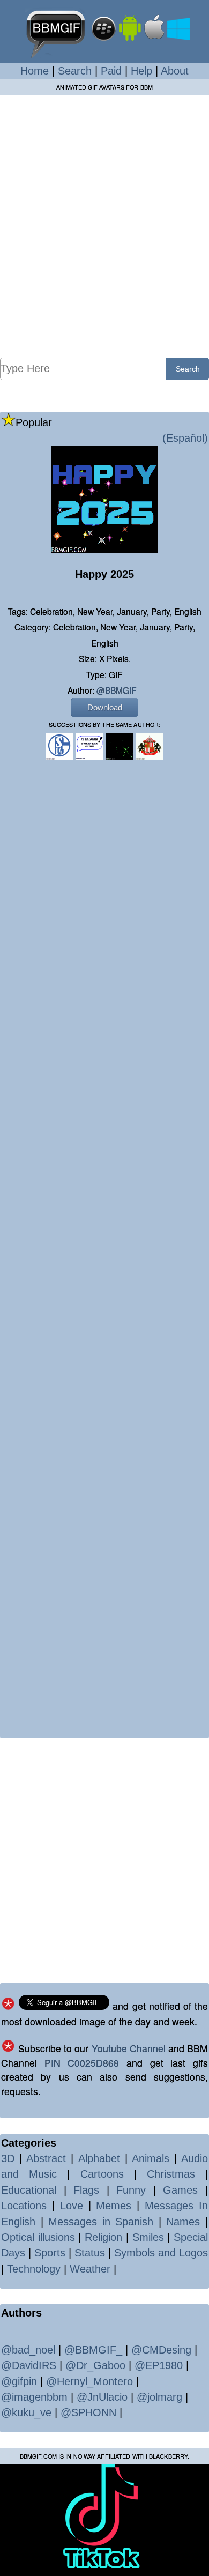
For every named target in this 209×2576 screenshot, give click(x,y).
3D (8, 2158)
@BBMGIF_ (119, 690)
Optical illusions (38, 2237)
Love (72, 2206)
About (175, 71)
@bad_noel (28, 2350)
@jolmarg (159, 2397)
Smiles (148, 2237)
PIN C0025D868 (82, 2063)
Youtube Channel (129, 2048)
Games (180, 2190)
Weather (90, 2269)
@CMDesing (161, 2350)
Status (90, 2253)
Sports (50, 2253)
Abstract (46, 2158)
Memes (114, 2206)
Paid (111, 71)
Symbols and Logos (161, 2253)
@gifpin (19, 2381)
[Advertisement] (104, 226)
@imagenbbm (34, 2397)
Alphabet (99, 2158)
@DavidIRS (29, 2365)
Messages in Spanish (101, 2222)
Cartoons (102, 2174)
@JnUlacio (102, 2397)
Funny (131, 2190)
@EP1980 (159, 2365)
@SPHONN (88, 2412)
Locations (24, 2206)
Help (141, 71)
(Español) (185, 438)
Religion (103, 2237)
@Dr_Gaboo (95, 2365)
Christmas (171, 2174)
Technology (34, 2269)
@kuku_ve (26, 2412)
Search (75, 71)
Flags (86, 2190)
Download (105, 707)
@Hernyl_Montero (89, 2381)
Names (183, 2222)
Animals (151, 2158)
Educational (29, 2190)
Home (35, 71)
